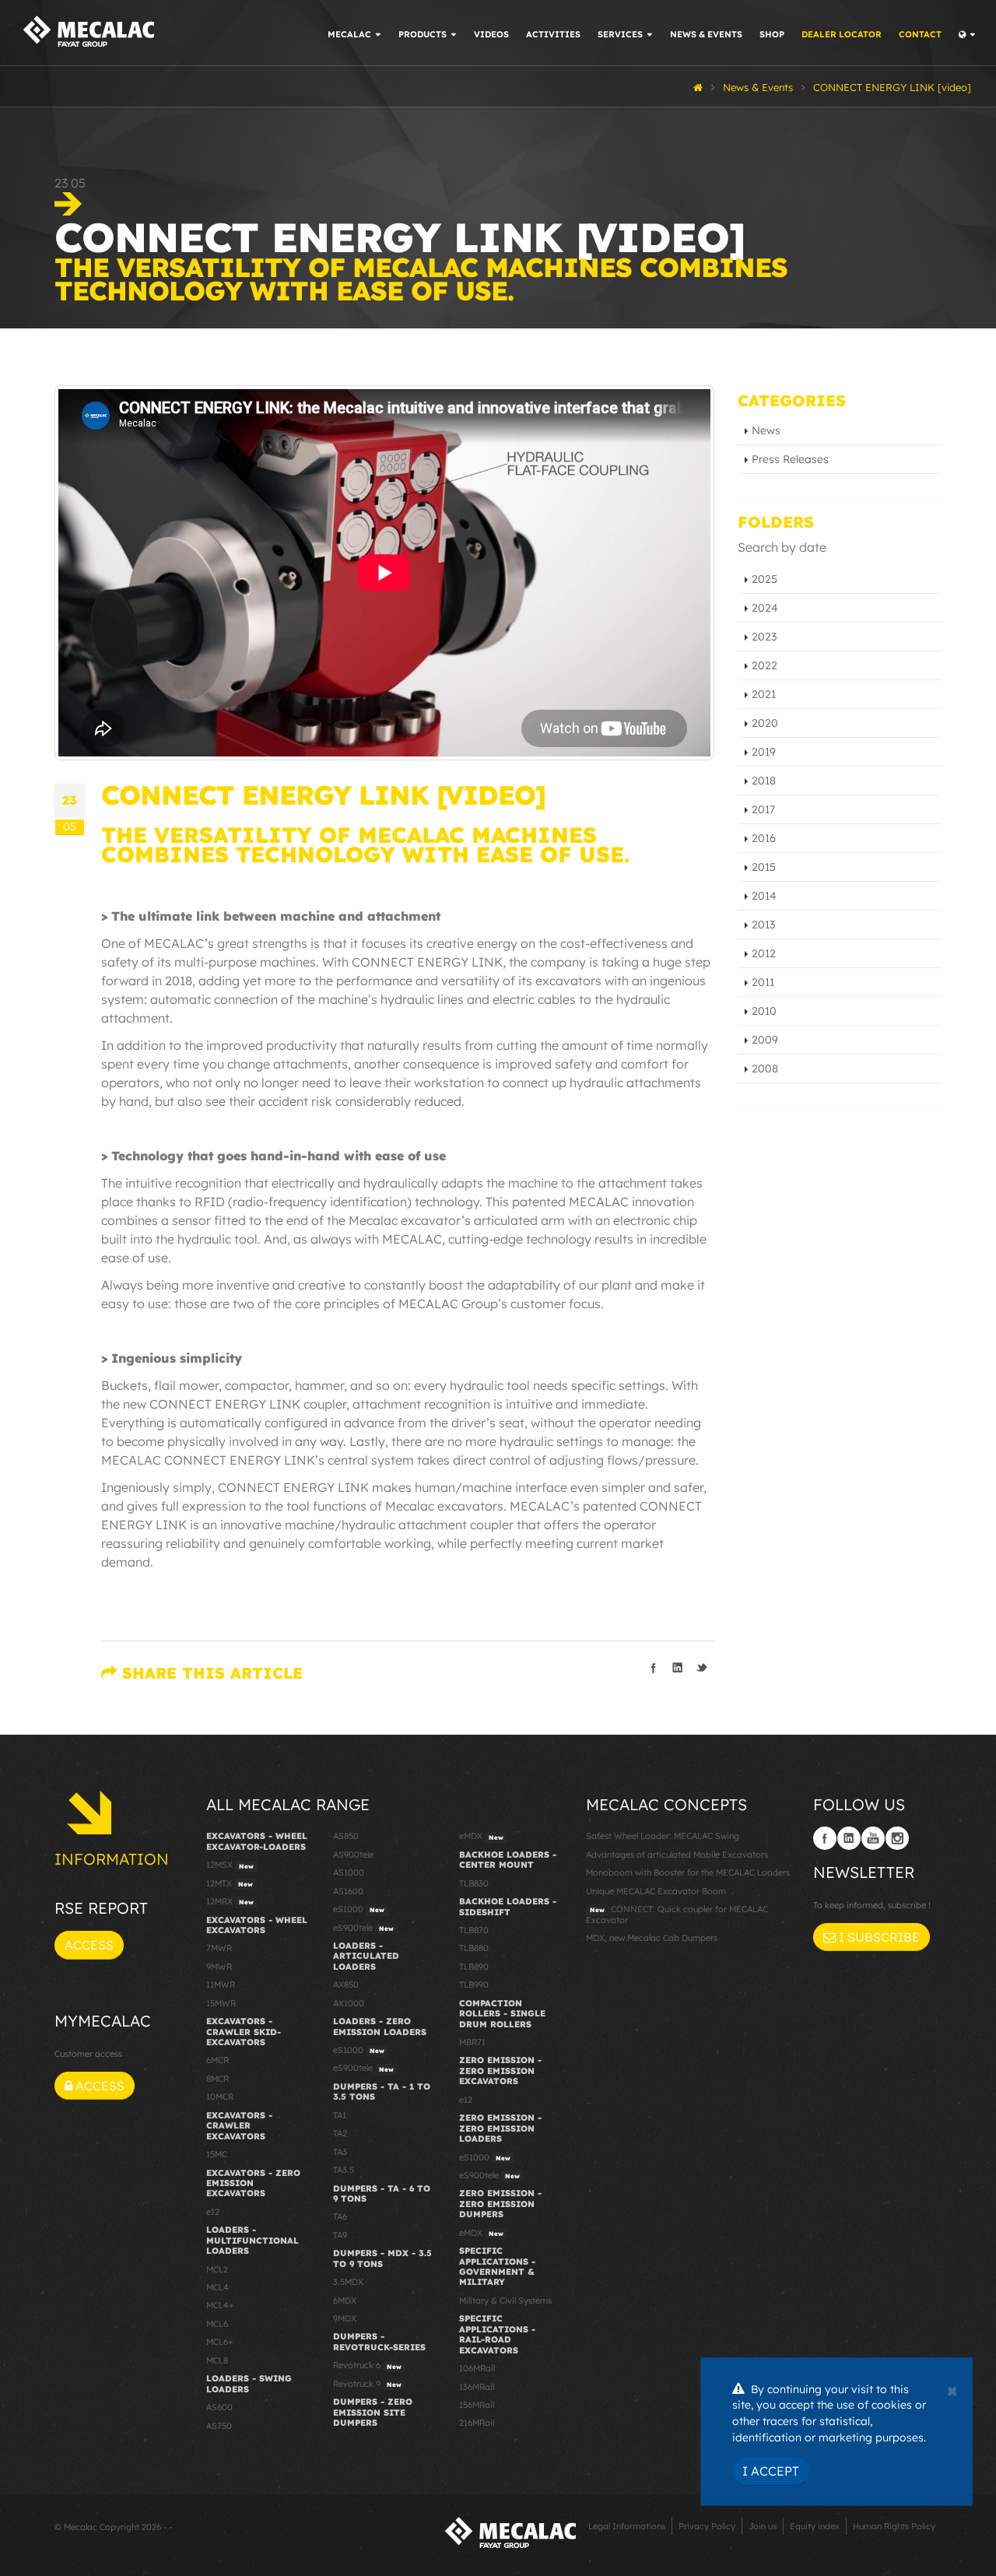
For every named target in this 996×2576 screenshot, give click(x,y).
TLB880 (474, 1948)
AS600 (219, 2407)
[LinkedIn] (849, 1838)
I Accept (771, 2471)
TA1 (340, 2115)
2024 (765, 608)
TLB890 (474, 1967)
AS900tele (353, 1855)
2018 (764, 781)
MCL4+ (220, 2305)
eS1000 (359, 1909)
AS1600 (348, 1891)
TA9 (340, 2235)
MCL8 (217, 2360)
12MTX (230, 1883)
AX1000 (349, 2003)
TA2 (340, 2133)
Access (89, 1945)
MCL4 (217, 2287)
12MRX (230, 1901)
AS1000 (349, 1872)
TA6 (340, 2216)
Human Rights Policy (894, 2526)
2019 (764, 752)
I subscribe (878, 1937)
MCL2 (217, 2269)
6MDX (345, 2301)
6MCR (217, 2060)
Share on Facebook (654, 1668)
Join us (763, 2526)
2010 (764, 1011)
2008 (765, 1069)
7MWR (219, 1948)
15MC (217, 2154)
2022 (765, 665)
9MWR (219, 1967)
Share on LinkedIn (678, 1668)
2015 (764, 867)
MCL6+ (220, 2342)
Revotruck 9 (367, 2384)
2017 (763, 809)
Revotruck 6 (367, 2365)
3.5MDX (348, 2282)
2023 (764, 637)
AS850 (346, 1836)
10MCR (220, 2097)
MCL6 (217, 2324)
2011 (763, 982)
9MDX (345, 2318)
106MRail (477, 2368)
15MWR (221, 2003)
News (766, 430)
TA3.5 (344, 2170)
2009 (765, 1040)
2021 (764, 694)
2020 (765, 723)
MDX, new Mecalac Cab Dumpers (652, 1938)
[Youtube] (873, 1838)
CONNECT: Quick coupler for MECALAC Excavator (677, 1914)
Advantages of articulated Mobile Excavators (677, 1855)
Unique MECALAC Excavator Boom (656, 1891)
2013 (763, 925)
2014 (764, 896)
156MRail (477, 2405)
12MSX (230, 1865)
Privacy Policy (707, 2526)
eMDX (481, 1836)
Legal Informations (627, 2526)
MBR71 (472, 2042)
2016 (764, 838)
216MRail (477, 2423)
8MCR (217, 2079)
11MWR (221, 1985)
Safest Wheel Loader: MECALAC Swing (663, 1836)
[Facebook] (825, 1838)
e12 (213, 2212)
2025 (765, 579)
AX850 (346, 1985)
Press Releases (790, 459)
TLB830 (474, 1883)
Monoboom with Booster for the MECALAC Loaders (688, 1872)
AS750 (219, 2426)
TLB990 (474, 1985)
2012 (764, 953)
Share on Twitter (702, 1668)
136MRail (477, 2387)
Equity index (815, 2526)
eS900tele (363, 1928)
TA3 (340, 2152)
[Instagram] (897, 1838)
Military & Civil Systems (505, 2301)
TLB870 (474, 1930)
